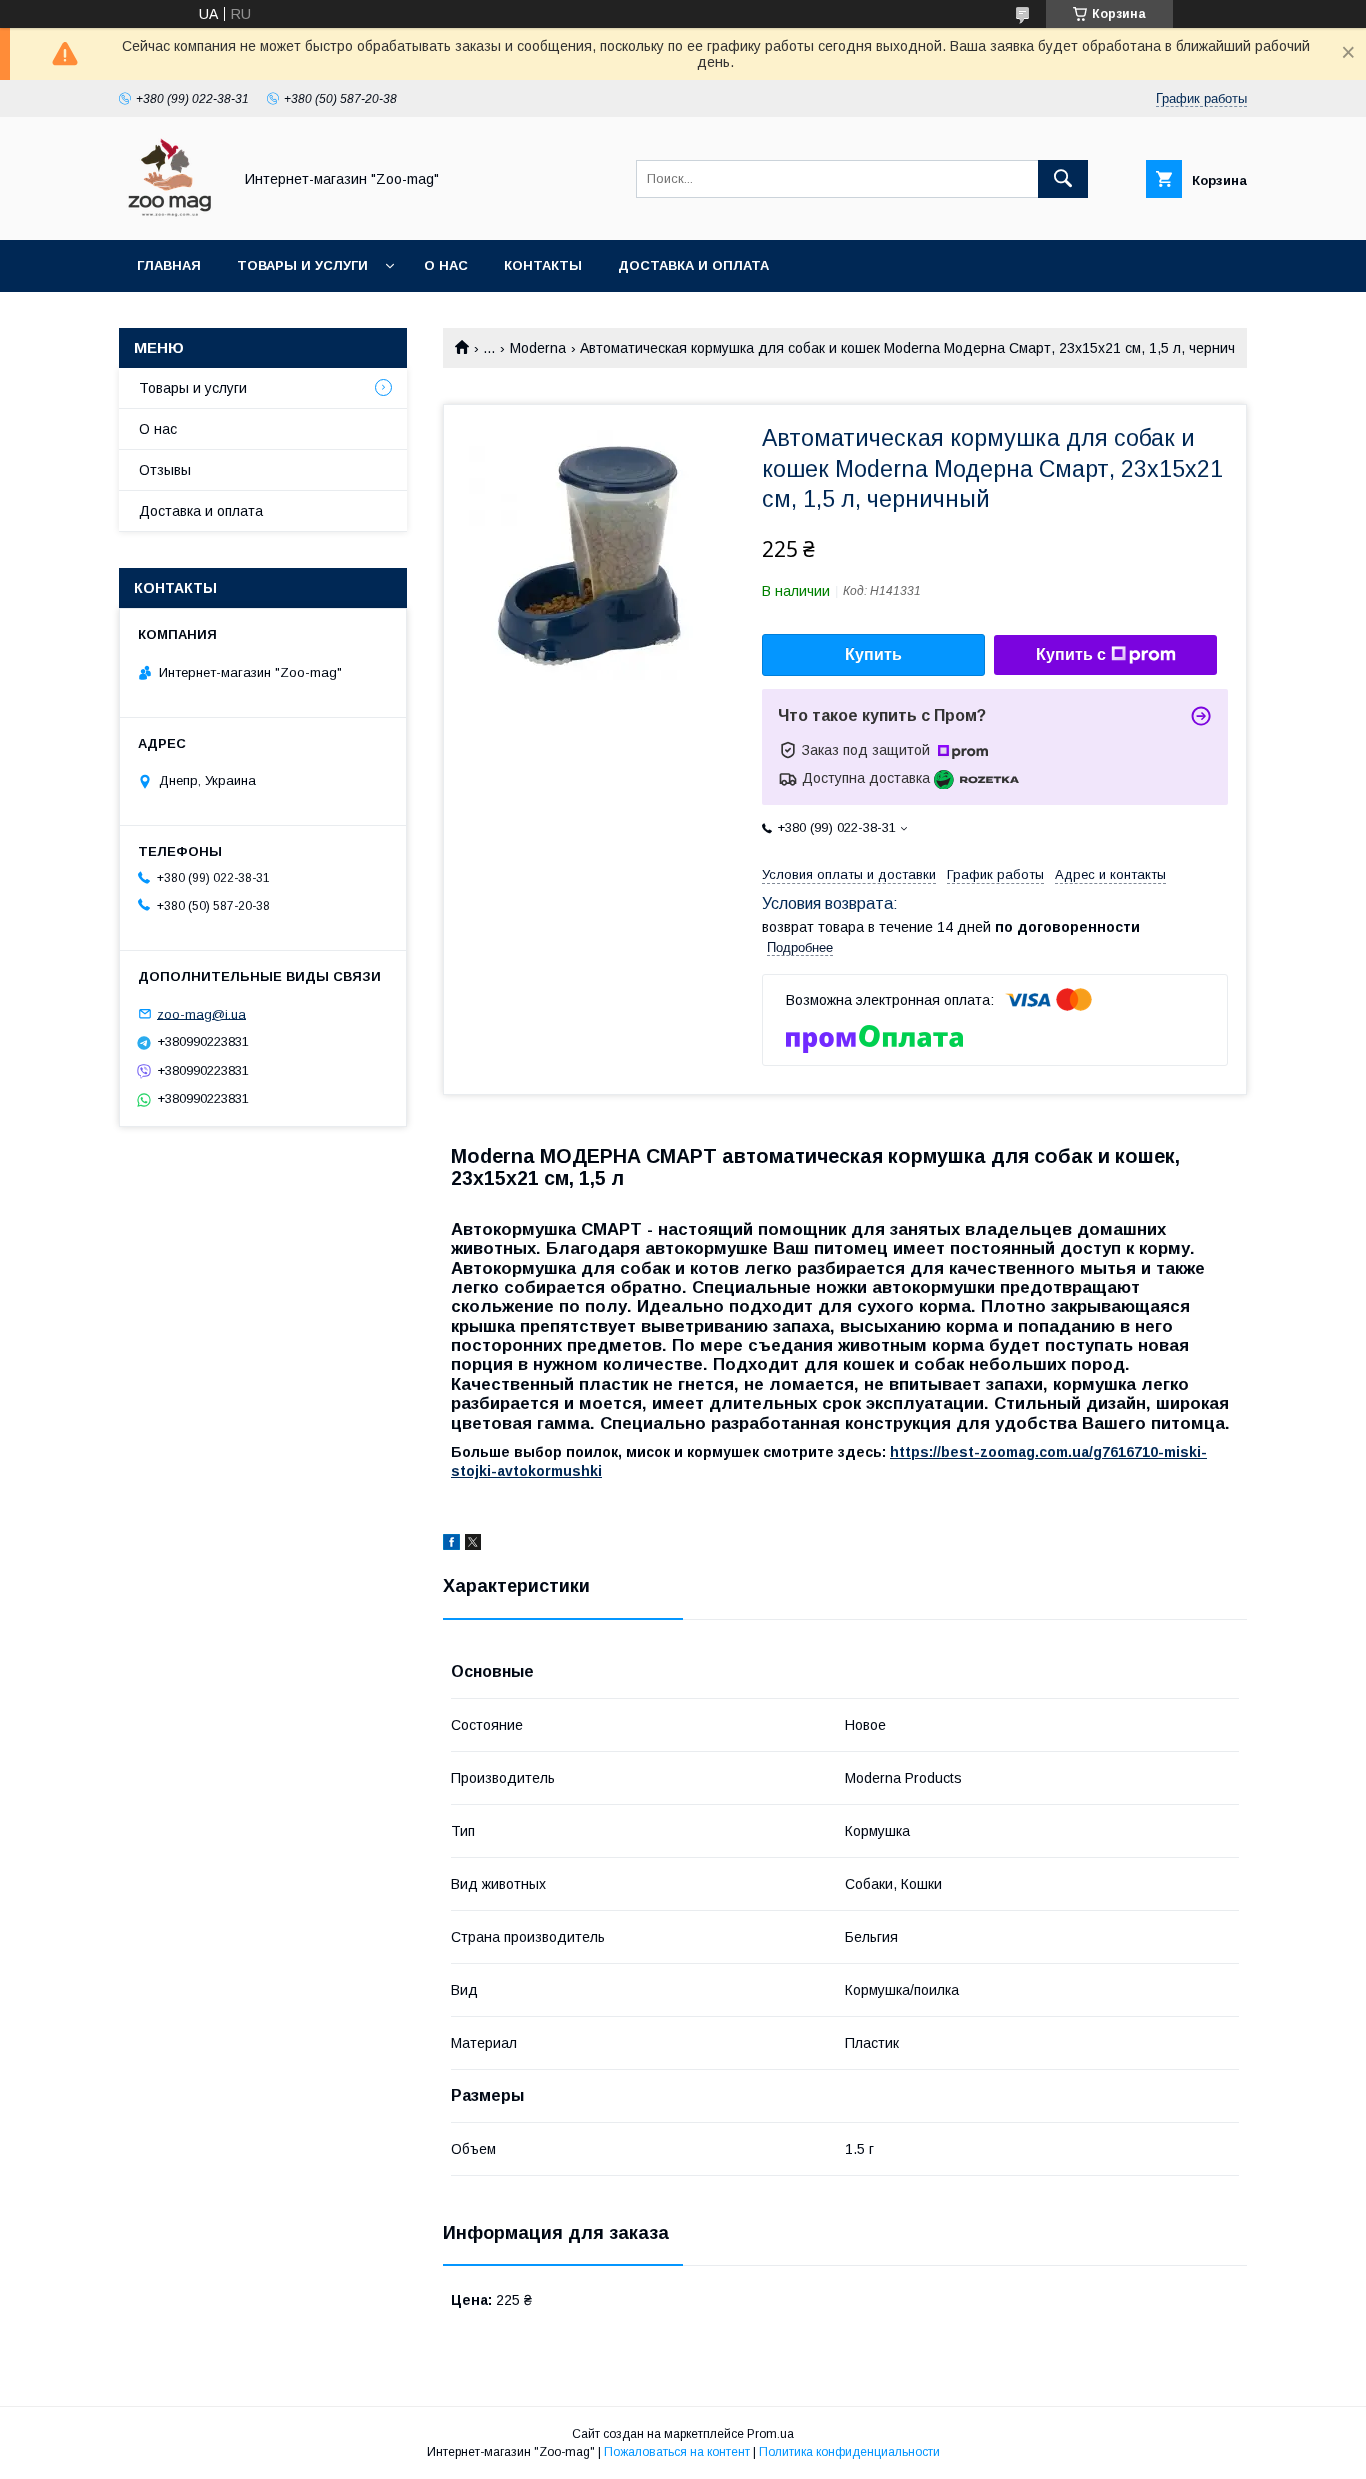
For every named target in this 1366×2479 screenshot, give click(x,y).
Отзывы (165, 470)
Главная (169, 265)
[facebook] (451, 1545)
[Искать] (1063, 179)
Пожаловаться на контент (677, 2452)
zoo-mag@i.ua (201, 1013)
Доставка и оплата (693, 265)
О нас (446, 265)
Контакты (543, 265)
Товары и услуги (302, 265)
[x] (473, 1545)
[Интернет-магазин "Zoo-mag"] (170, 214)
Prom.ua (770, 2434)
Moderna (538, 348)
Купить (873, 654)
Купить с (1071, 654)
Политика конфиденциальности (849, 2452)
